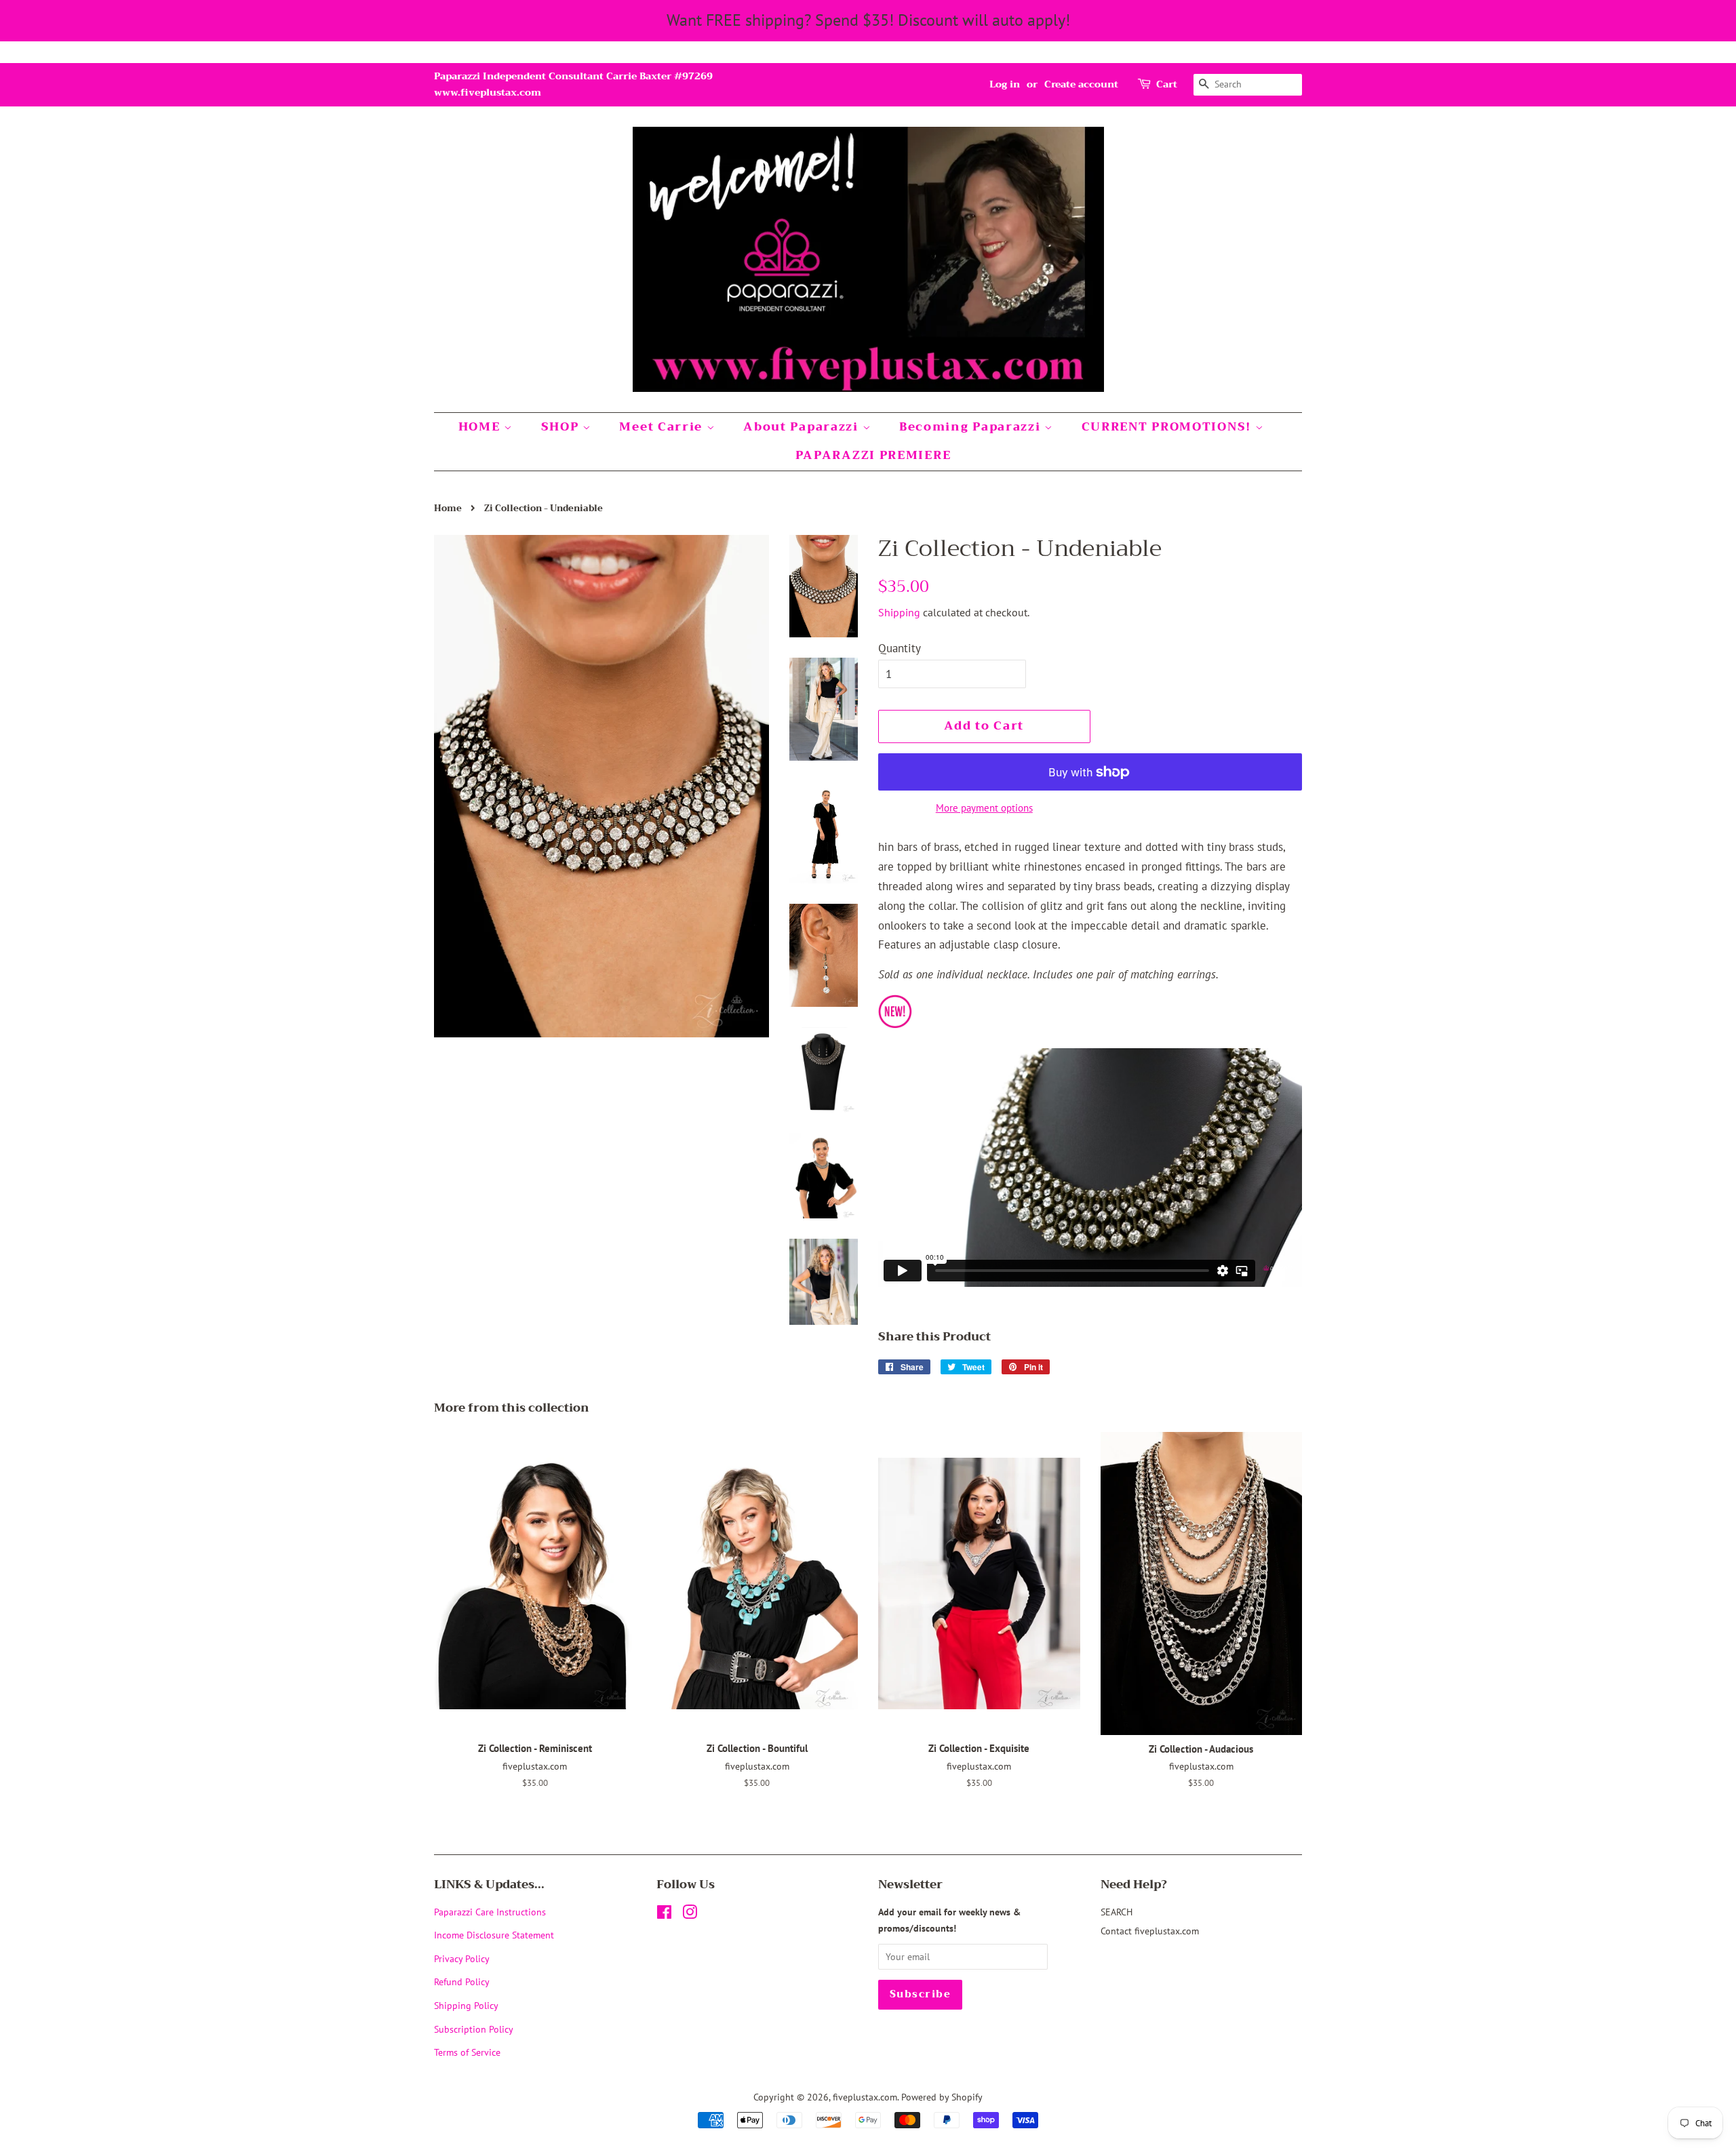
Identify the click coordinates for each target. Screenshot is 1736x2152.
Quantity (900, 648)
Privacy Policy (462, 1958)
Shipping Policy (466, 2005)
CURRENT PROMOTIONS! (1168, 427)
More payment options (984, 808)
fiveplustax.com (865, 2097)
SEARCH (1117, 1912)
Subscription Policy (474, 2029)
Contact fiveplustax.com (1150, 1931)
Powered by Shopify (942, 2097)
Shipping (899, 612)
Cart (1167, 84)
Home (448, 509)
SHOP (562, 427)
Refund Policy (462, 1981)
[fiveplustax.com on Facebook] (664, 1914)
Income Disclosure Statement (495, 1935)
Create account (1081, 84)
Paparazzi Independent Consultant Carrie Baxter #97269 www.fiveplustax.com (573, 84)
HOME (481, 427)
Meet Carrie (663, 427)
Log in (1005, 84)
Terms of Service (467, 2052)
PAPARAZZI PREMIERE (873, 455)
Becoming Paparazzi (972, 427)
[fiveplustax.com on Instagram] (690, 1914)
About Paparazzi (803, 427)
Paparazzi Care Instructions (490, 1912)
